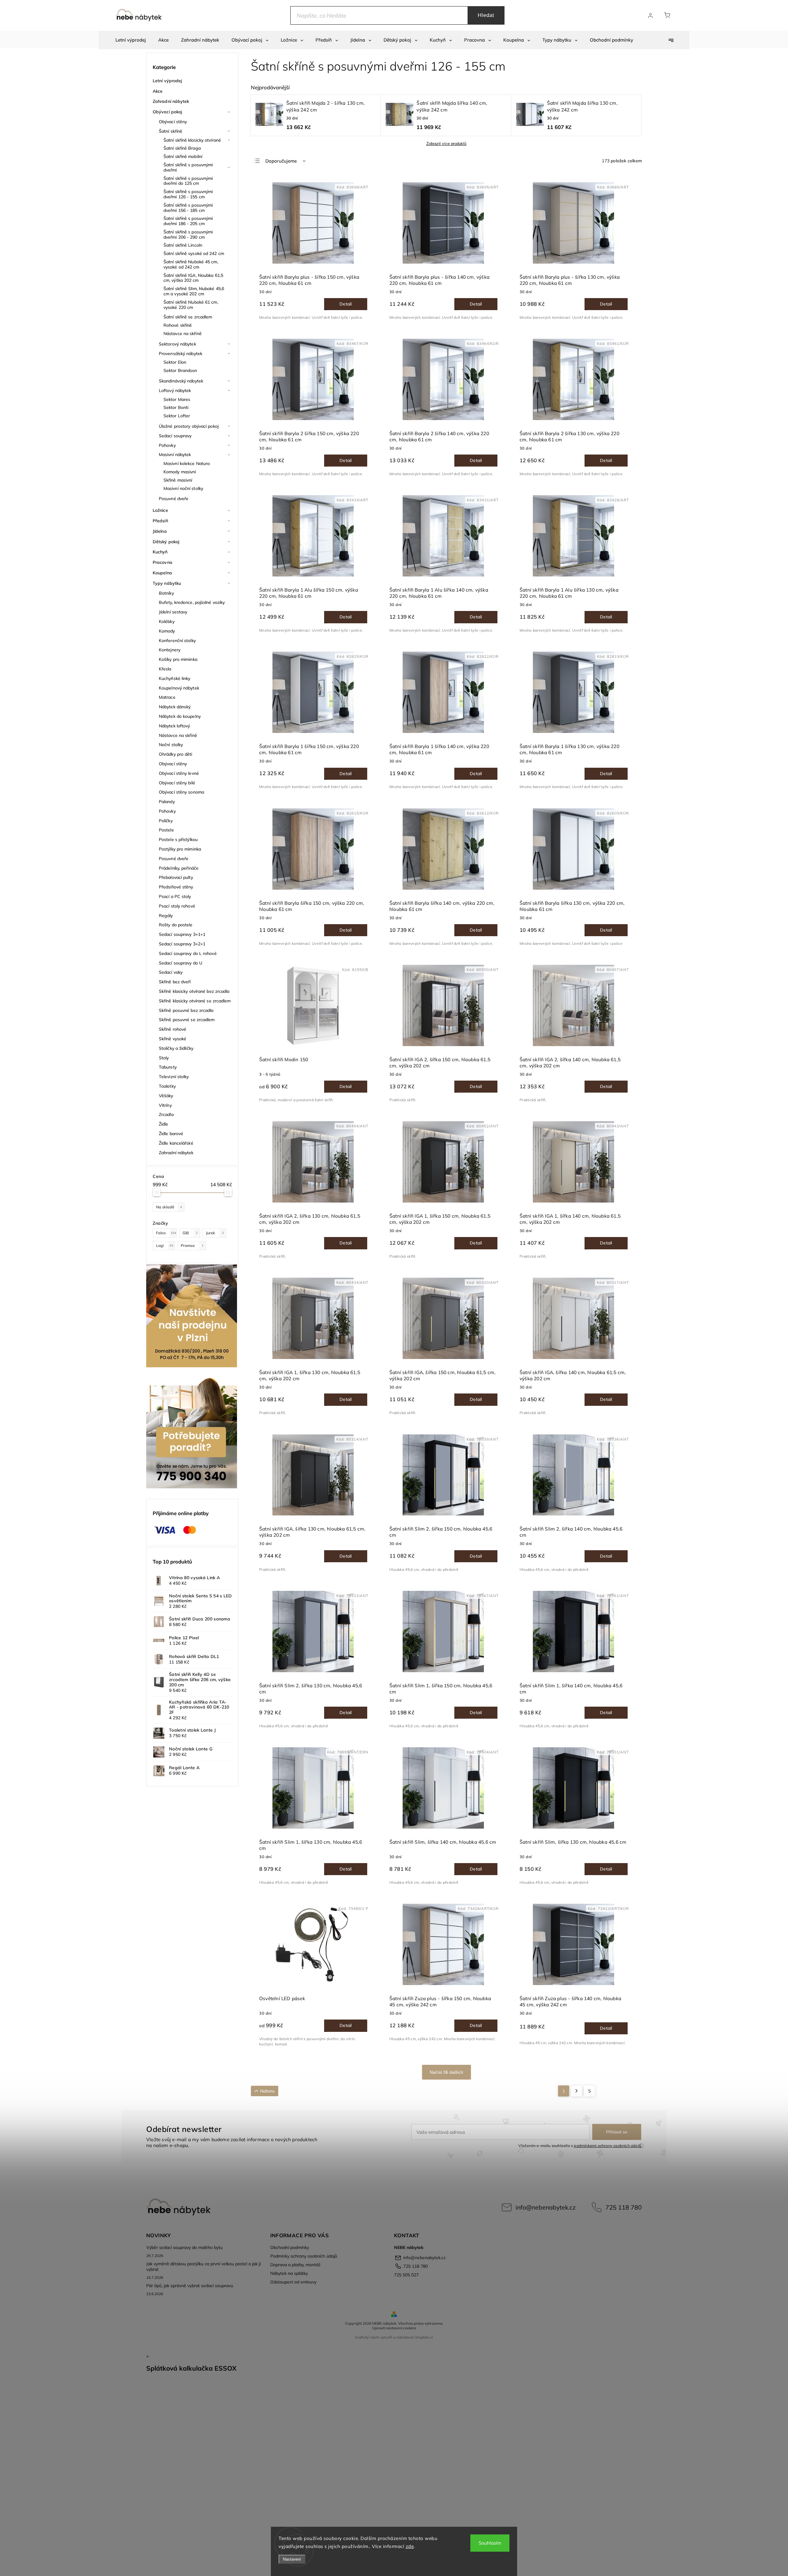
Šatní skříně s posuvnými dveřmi (188, 167)
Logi (165, 1245)
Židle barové (171, 1134)
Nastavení (292, 2559)
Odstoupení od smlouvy (293, 2282)
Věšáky (166, 1096)
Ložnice (160, 510)
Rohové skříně (178, 325)
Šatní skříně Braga (182, 148)
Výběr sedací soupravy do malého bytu (184, 2247)
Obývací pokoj (167, 112)
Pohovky (167, 445)
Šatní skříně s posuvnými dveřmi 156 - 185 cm (188, 208)
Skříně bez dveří (175, 982)
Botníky (166, 593)
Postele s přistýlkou (178, 839)
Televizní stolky (174, 1077)
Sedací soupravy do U (181, 963)
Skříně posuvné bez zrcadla (186, 1010)
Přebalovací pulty (176, 877)
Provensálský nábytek (181, 354)
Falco (166, 1233)
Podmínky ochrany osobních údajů (304, 2256)
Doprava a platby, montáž (295, 2265)
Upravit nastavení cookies (394, 2328)
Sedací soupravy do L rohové (188, 953)
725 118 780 (624, 2207)
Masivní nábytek (175, 455)
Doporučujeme (281, 161)
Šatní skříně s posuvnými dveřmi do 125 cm (188, 181)
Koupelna (162, 573)
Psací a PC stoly (175, 896)
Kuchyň (160, 552)
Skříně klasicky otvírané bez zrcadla (194, 991)
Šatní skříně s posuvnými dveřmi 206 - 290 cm (188, 235)
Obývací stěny (173, 122)
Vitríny (165, 1105)
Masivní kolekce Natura (187, 463)
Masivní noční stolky (183, 488)
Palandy (167, 802)
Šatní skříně (171, 131)
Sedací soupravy (175, 436)
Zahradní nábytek (171, 101)
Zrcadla (166, 1114)
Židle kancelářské (176, 1143)
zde (410, 2546)
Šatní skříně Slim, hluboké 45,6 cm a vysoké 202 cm (194, 291)
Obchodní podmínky (290, 2247)
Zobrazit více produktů (446, 144)
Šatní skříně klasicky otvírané (192, 140)
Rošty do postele (176, 925)
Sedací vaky (171, 972)
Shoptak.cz (424, 2337)
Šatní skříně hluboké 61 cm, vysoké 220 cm (191, 305)
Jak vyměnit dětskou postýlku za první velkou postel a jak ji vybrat (203, 2267)
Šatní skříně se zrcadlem (188, 317)
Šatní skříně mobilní (183, 156)
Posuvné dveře (174, 499)
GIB (190, 1233)
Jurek (215, 1233)
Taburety (168, 1067)
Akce (158, 91)
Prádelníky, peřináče (179, 868)
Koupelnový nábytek (179, 688)
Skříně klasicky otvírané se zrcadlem (195, 1001)
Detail (346, 304)
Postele (166, 830)
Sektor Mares (177, 399)
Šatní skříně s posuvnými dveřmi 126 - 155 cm (188, 194)
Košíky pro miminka (178, 659)
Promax (192, 1245)
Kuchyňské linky (175, 678)
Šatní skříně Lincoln (183, 245)
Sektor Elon (175, 362)
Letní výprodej (167, 81)
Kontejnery (170, 650)
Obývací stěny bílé (177, 783)
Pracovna (163, 562)
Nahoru (267, 2091)
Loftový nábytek (175, 390)
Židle (164, 1124)
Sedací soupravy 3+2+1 (182, 944)
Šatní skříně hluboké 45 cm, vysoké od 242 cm (191, 264)
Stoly (164, 1058)
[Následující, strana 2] (577, 2091)
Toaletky (167, 1086)
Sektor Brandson (180, 370)
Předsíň (160, 521)
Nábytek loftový (175, 726)
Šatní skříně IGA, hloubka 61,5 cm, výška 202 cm (193, 278)
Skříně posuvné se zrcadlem (187, 1020)
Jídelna (160, 531)
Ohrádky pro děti (176, 754)
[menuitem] (131, 40)
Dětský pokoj (166, 542)
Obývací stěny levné (179, 773)
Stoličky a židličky (176, 1048)
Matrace (167, 697)
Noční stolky (171, 745)
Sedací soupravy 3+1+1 (182, 934)
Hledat (486, 15)
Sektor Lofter (177, 416)
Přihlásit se (617, 2132)
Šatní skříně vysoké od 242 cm (194, 253)
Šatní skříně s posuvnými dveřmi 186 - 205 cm (188, 221)
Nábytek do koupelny (180, 716)
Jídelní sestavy (173, 612)
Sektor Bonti (176, 407)
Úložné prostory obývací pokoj (189, 426)
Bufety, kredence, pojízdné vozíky (192, 602)
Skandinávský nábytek (181, 381)
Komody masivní (180, 472)
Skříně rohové (173, 1029)
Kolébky (167, 621)
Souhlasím (490, 2543)
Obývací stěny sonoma (181, 792)
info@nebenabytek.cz (546, 2207)
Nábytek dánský (175, 707)
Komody (167, 631)
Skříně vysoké (173, 1039)
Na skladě (169, 1207)
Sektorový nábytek (177, 344)
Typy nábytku (167, 583)
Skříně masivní (178, 480)
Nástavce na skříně (183, 334)
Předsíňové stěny (176, 887)
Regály (166, 916)
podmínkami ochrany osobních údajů (607, 2145)
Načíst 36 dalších (446, 2072)
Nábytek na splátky (289, 2273)
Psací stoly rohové (177, 906)
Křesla (165, 669)
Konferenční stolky (177, 641)
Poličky (166, 821)
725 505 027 (406, 2275)
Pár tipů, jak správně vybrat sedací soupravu (190, 2286)
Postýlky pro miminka (180, 849)
